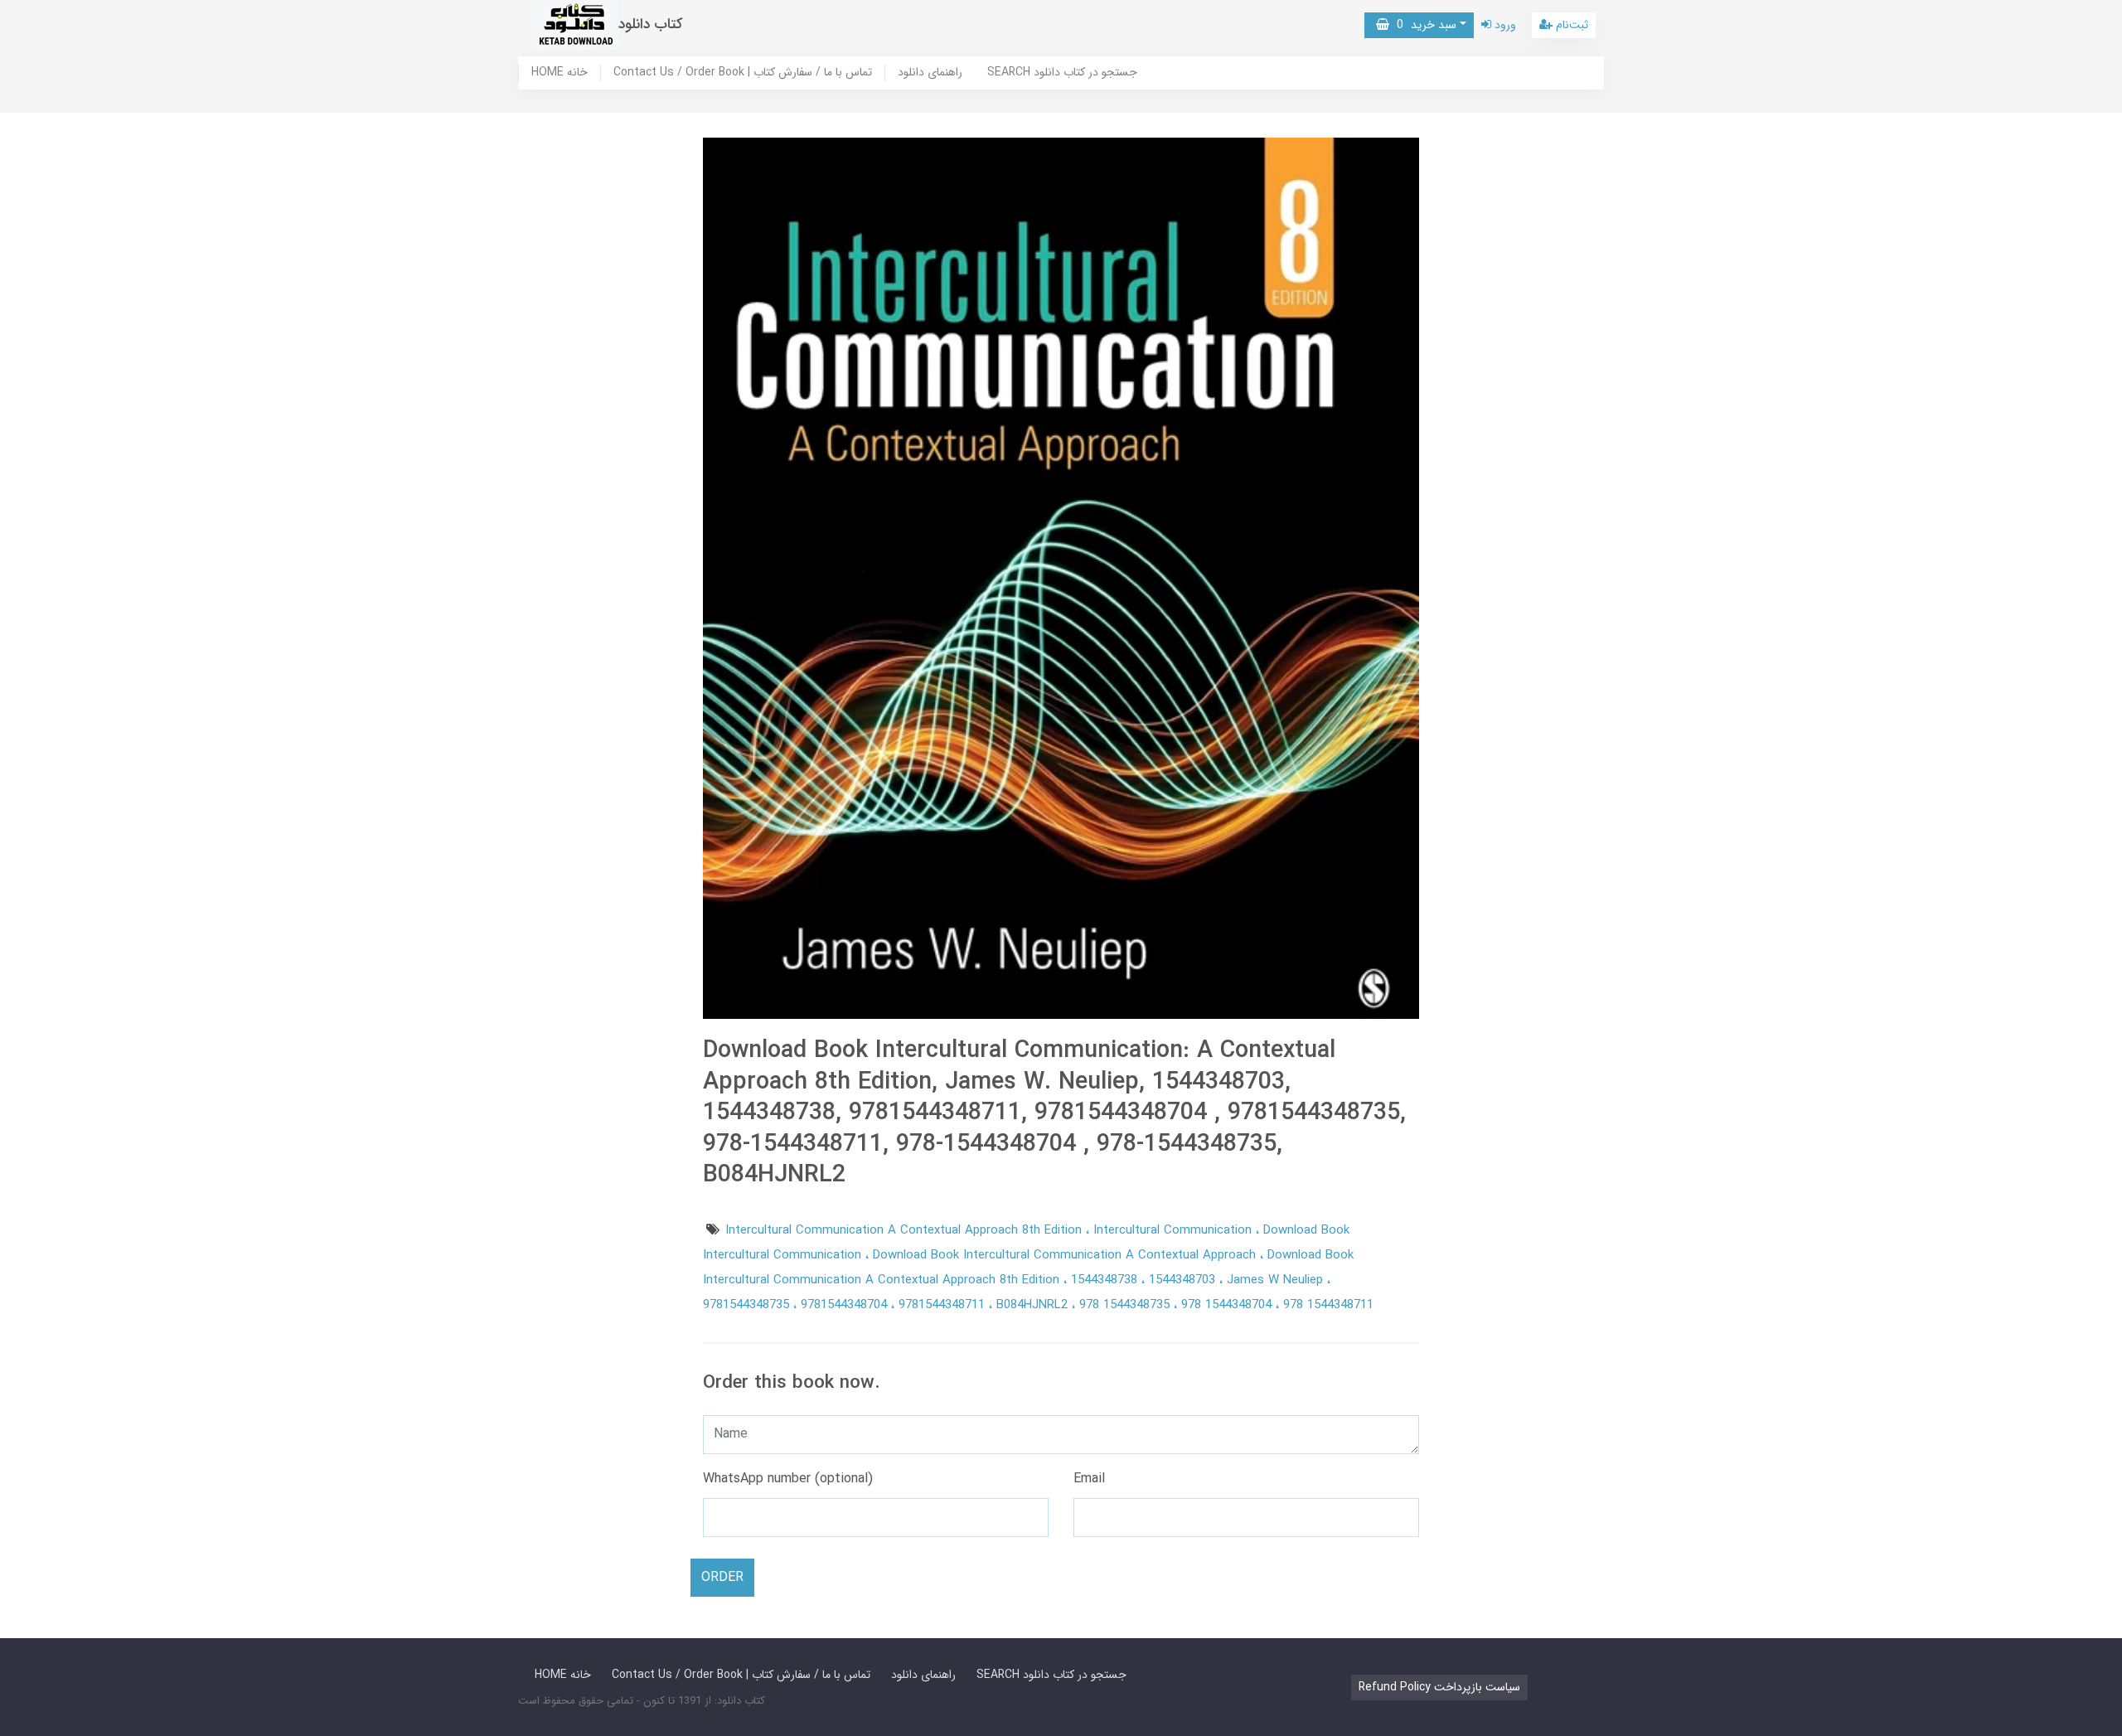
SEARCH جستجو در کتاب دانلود (1062, 73)
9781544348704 (846, 1305)
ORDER (722, 1577)
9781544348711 (944, 1305)
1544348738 (1106, 1280)
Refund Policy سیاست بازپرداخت (1439, 1687)
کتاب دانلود (651, 24)
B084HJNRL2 (1034, 1305)
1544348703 (1184, 1280)
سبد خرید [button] (1423, 25)
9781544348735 (748, 1305)
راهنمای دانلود (930, 73)
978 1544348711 (1328, 1305)
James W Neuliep (1277, 1280)
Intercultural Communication (1175, 1230)
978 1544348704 (1228, 1305)
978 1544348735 (1126, 1305)
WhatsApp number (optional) (788, 1479)
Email (1089, 1479)
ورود (1504, 25)
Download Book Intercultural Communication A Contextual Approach (1066, 1255)
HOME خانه (560, 73)
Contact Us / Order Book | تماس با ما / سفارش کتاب (743, 73)
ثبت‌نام (1570, 25)
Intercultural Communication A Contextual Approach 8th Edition (906, 1230)
